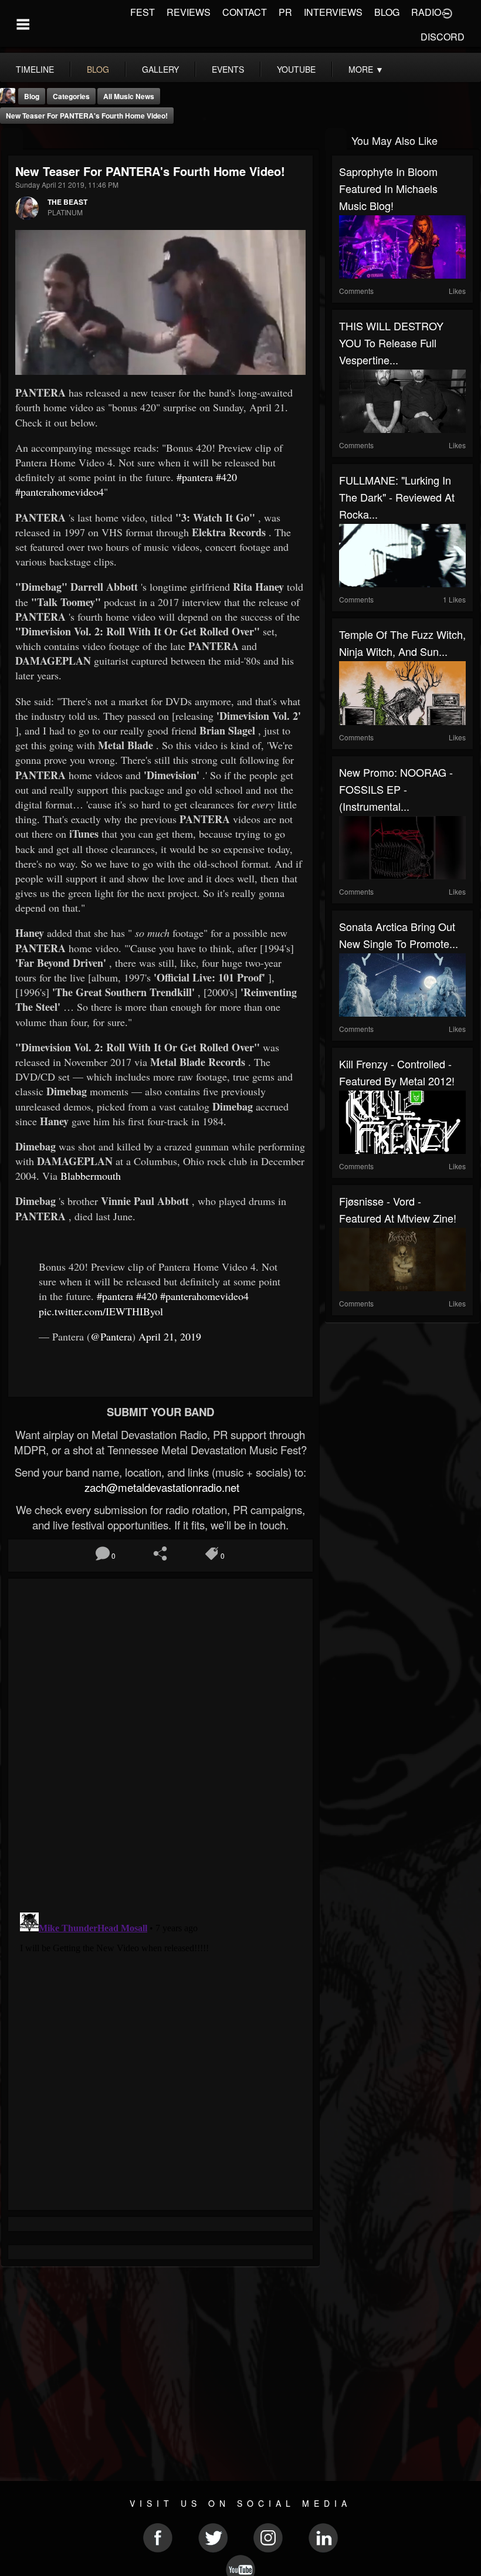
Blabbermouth (91, 1176)
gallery (160, 69)
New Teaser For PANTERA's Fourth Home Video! (87, 116)
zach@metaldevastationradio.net (160, 1487)
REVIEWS (189, 12)
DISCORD (443, 37)
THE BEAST (67, 202)
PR (285, 12)
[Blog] (12, 139)
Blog (32, 96)
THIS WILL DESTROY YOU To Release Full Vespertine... (391, 343)
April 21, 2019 (170, 1336)
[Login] (447, 12)
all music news (129, 96)
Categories (71, 96)
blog (98, 69)
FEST (143, 12)
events (228, 69)
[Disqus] (160, 1742)
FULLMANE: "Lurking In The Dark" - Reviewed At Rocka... (397, 497)
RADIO (426, 12)
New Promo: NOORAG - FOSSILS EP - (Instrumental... (396, 789)
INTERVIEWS (333, 12)
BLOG (387, 12)
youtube (296, 69)
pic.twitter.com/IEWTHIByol (101, 1311)
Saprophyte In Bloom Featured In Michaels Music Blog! (388, 188)
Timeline (35, 69)
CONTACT (245, 12)
